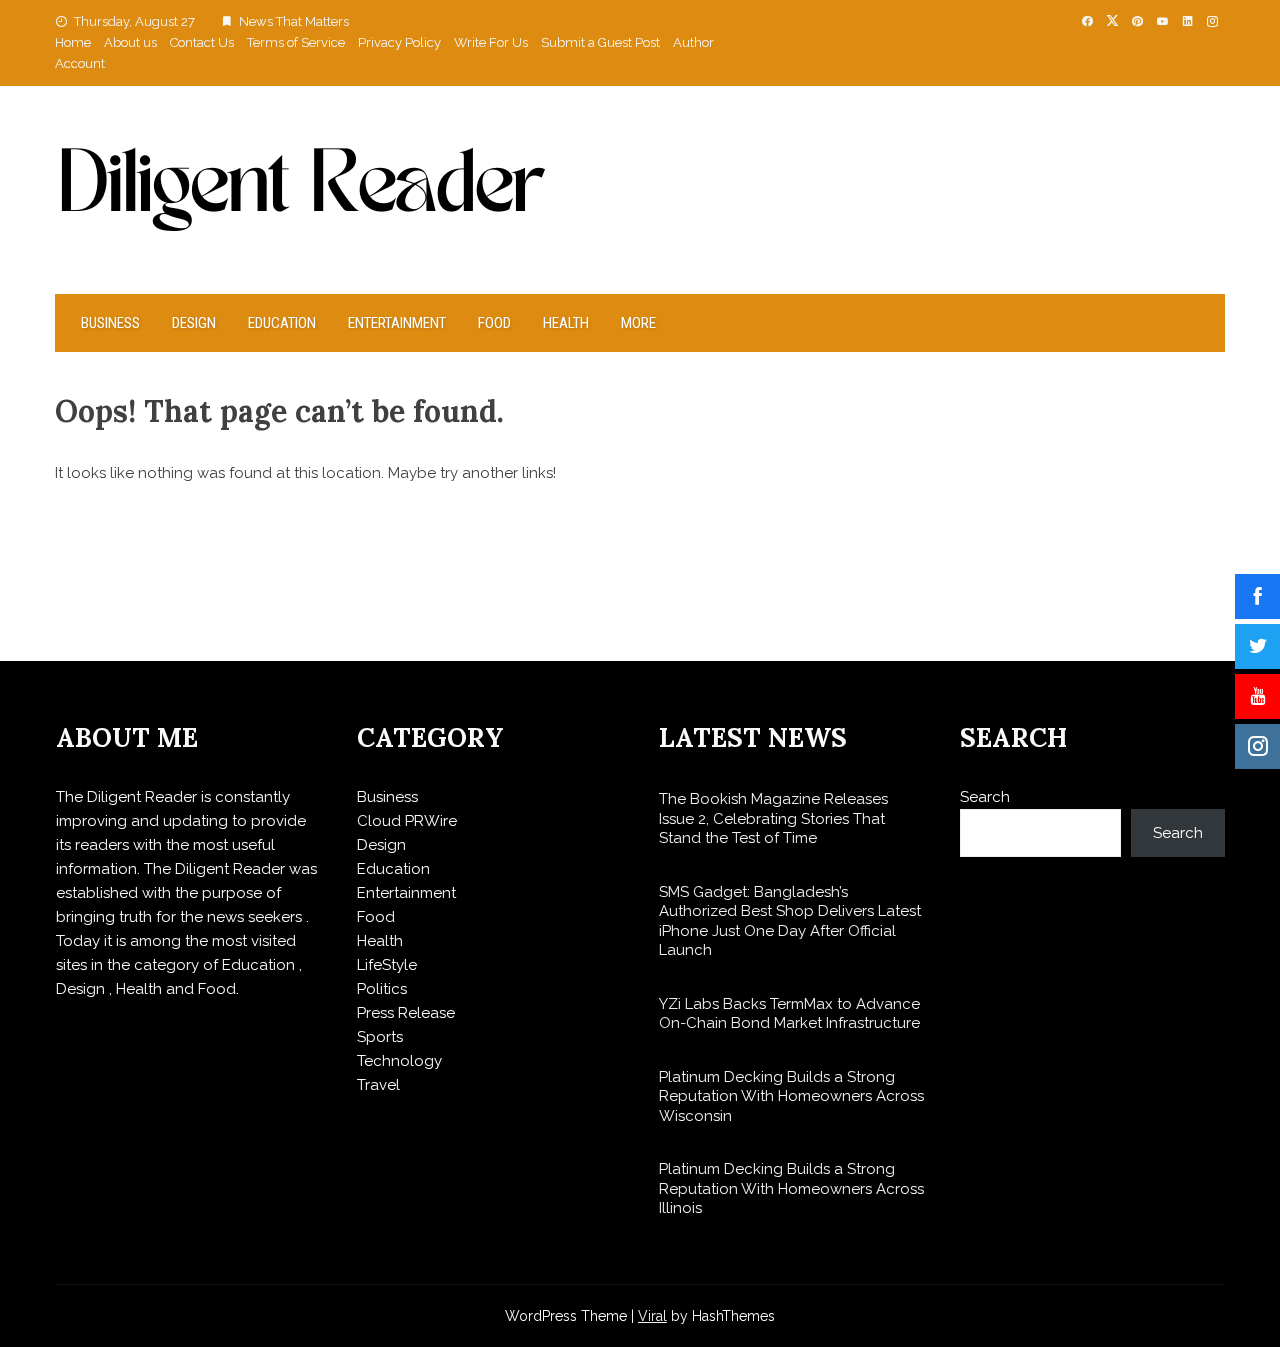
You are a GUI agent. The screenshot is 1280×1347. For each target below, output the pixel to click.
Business (110, 323)
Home (73, 42)
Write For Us (491, 42)
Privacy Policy (399, 42)
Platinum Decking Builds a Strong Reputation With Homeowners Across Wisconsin (791, 1096)
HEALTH (566, 323)
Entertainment (397, 323)
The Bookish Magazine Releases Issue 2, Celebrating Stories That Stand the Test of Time (773, 818)
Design (194, 323)
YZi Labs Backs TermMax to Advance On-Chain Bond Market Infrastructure (789, 1014)
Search (985, 797)
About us (130, 42)
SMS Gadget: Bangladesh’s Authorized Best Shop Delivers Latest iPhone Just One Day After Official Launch (790, 921)
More (638, 323)
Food (494, 323)
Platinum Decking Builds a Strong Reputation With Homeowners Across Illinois (791, 1188)
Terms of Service (296, 42)
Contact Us (202, 42)
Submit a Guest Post (600, 42)
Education (282, 323)
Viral (652, 1316)
